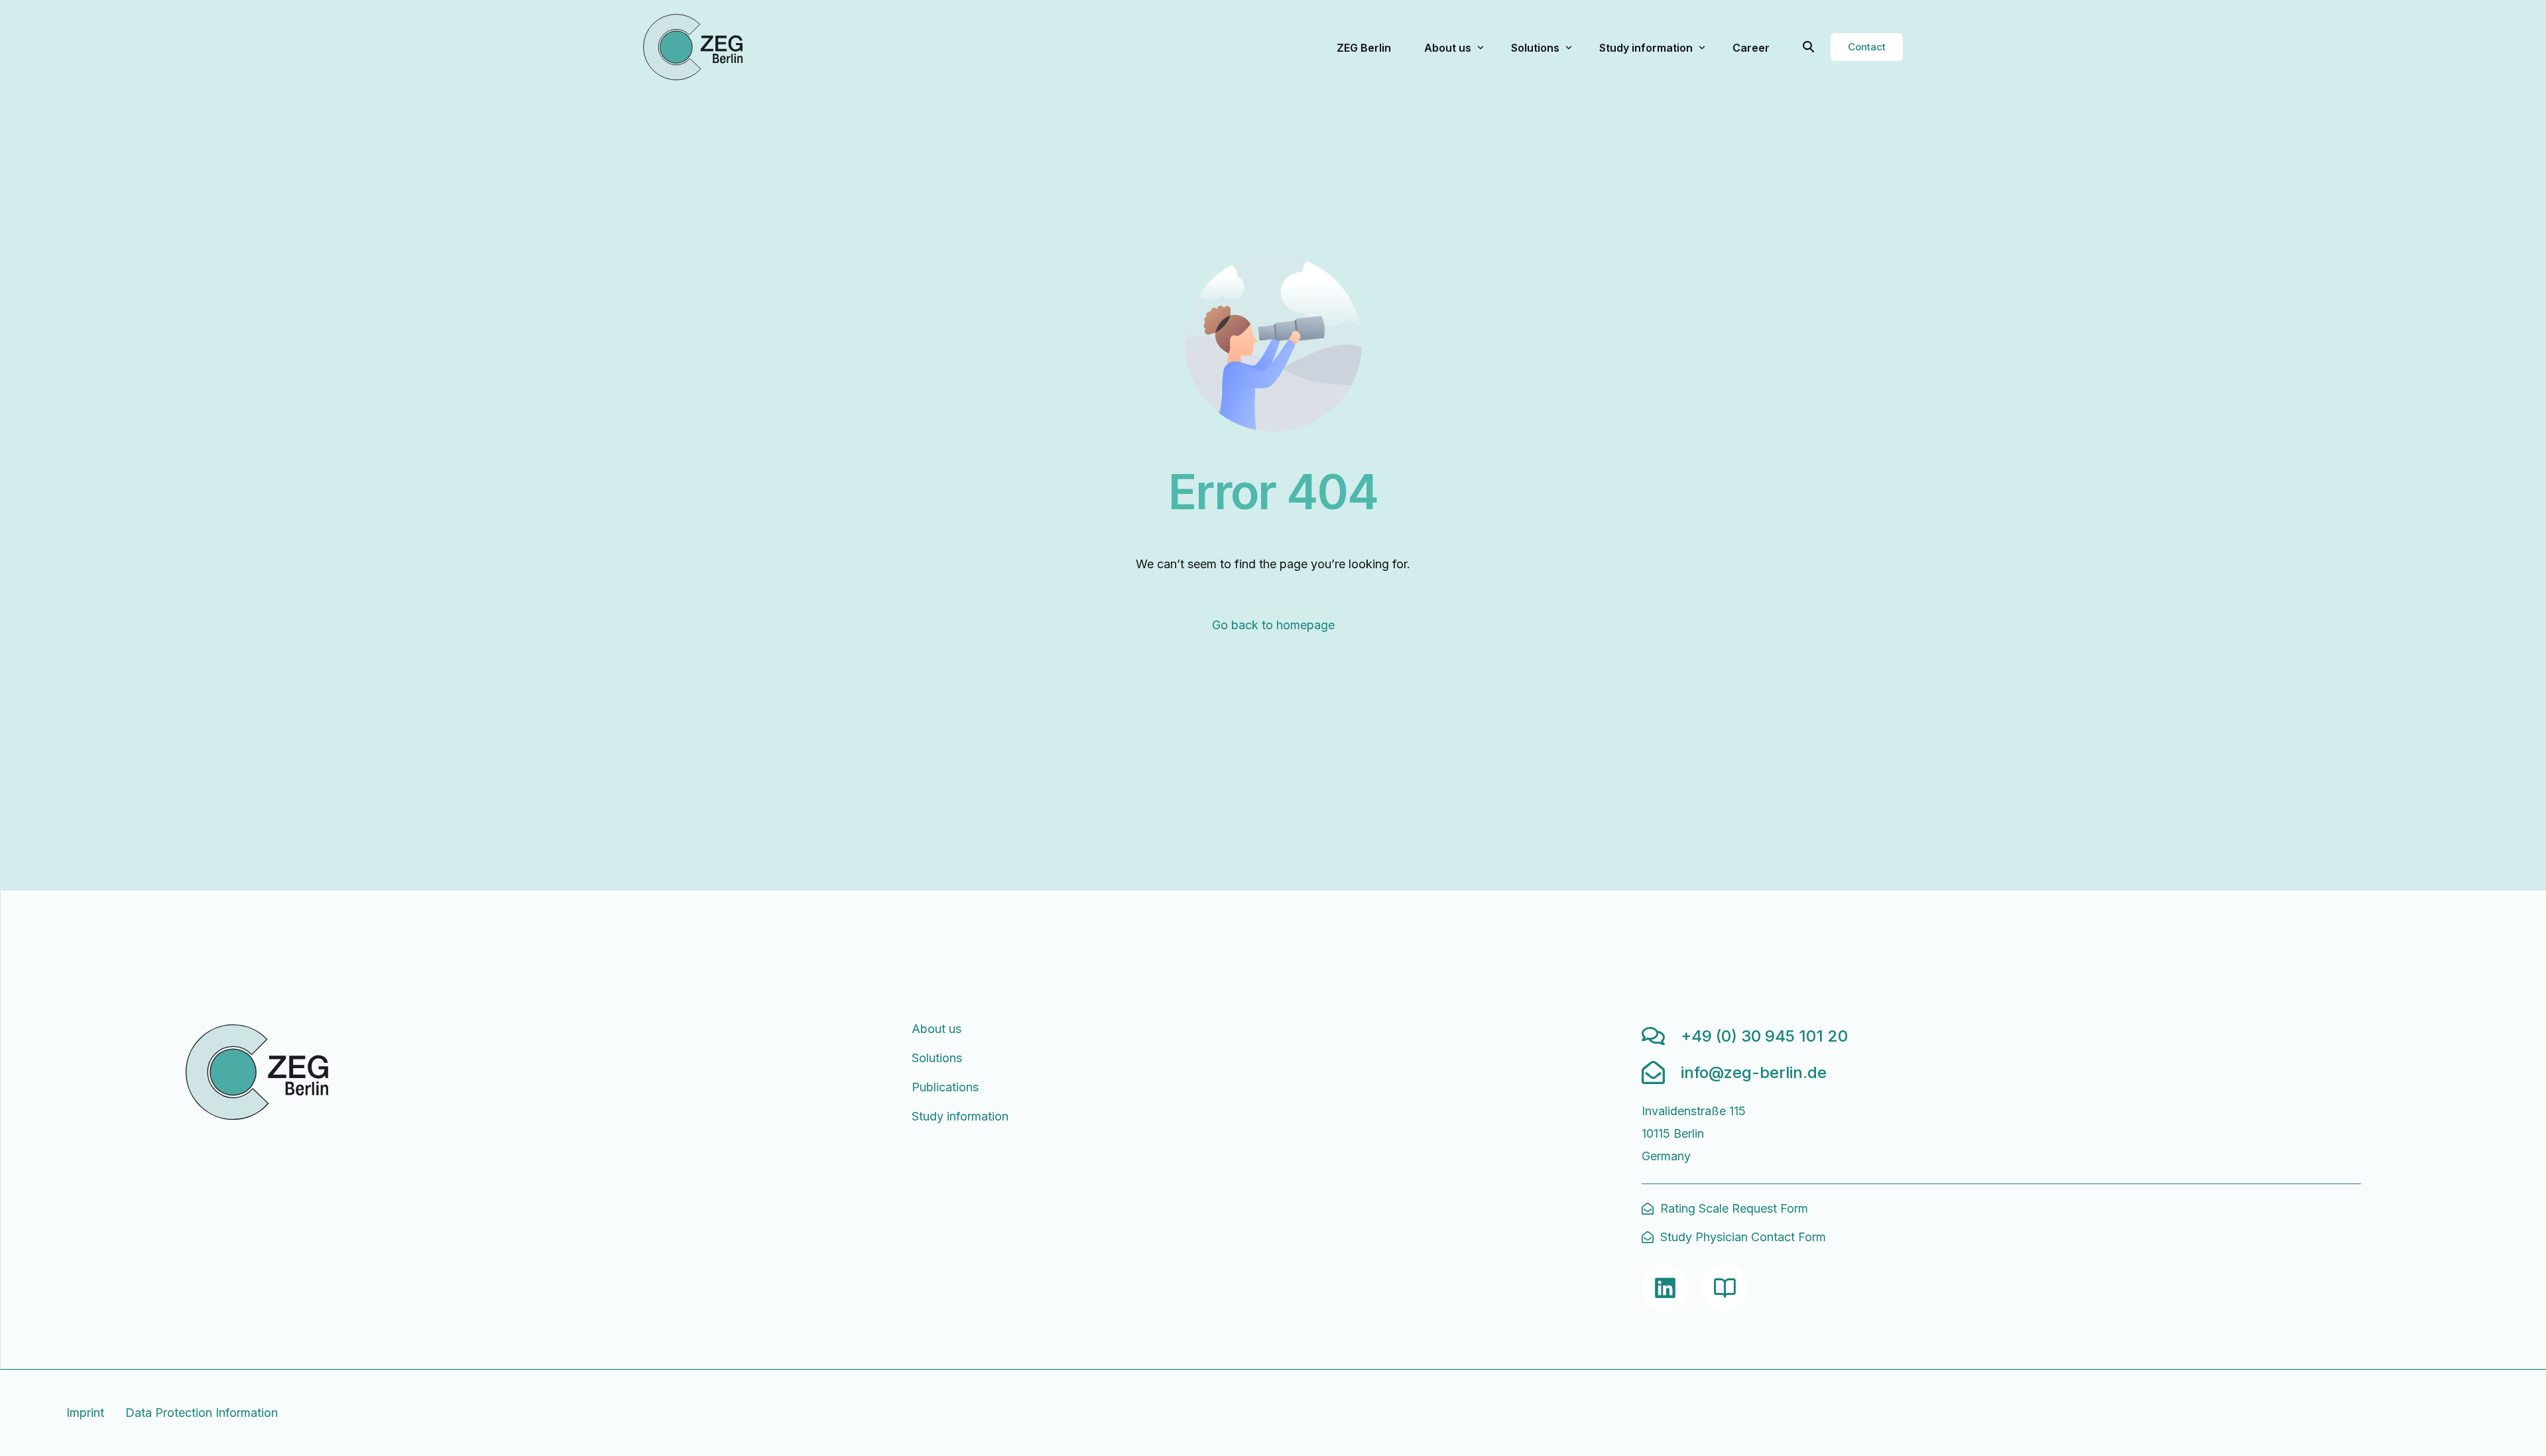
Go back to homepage (1273, 625)
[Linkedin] (1665, 1288)
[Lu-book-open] (1725, 1288)
